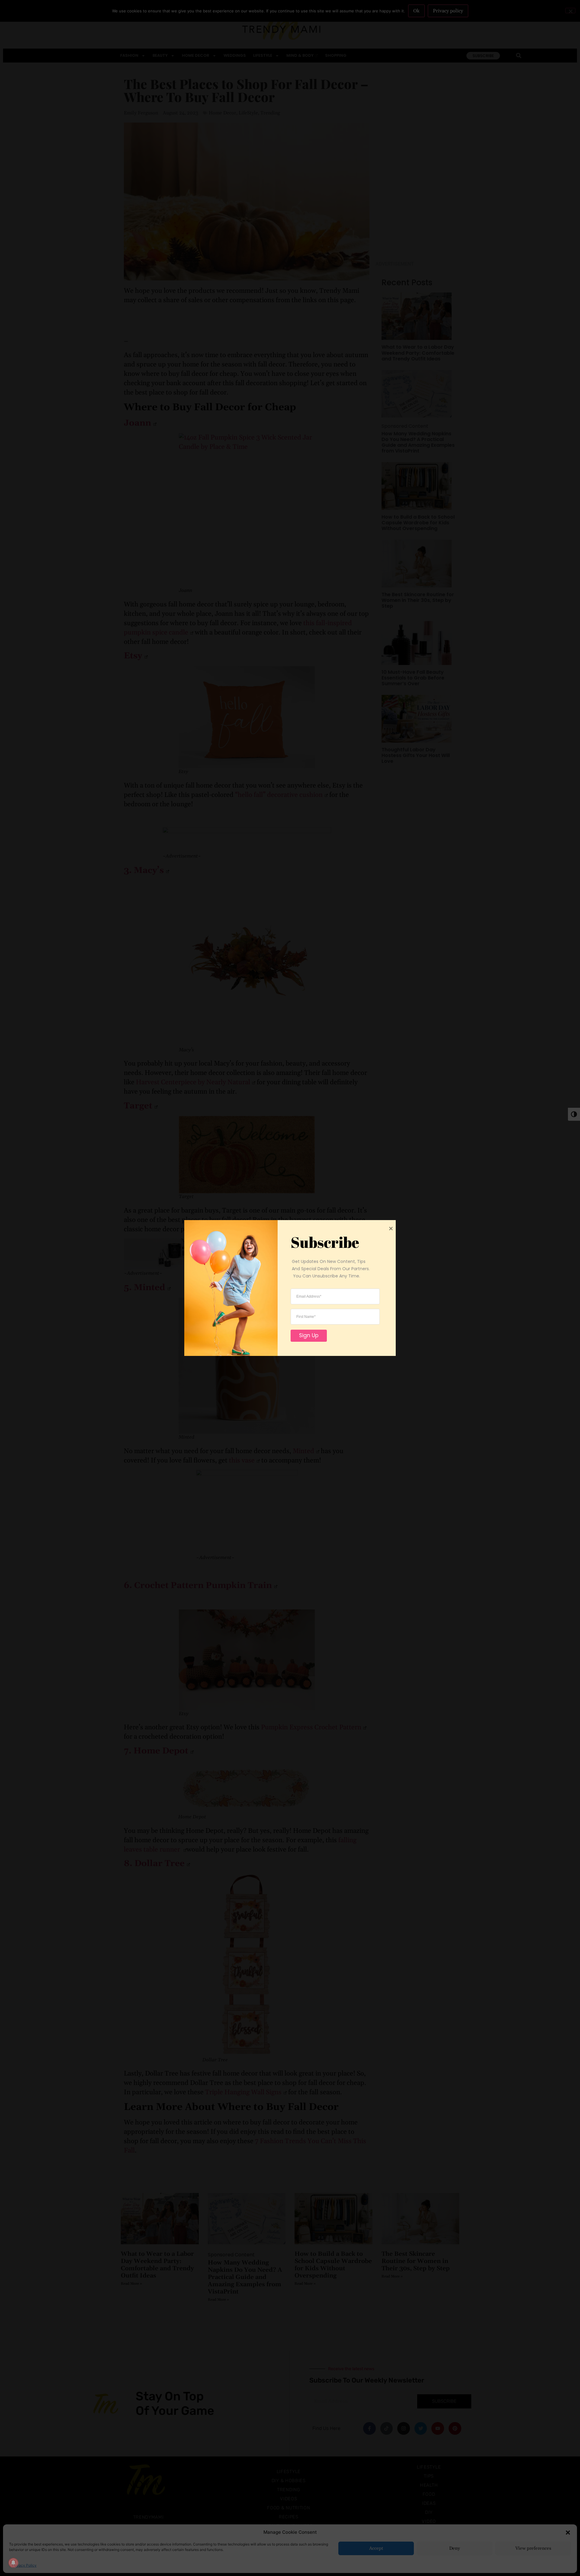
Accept (376, 2548)
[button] (568, 2532)
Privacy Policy (24, 2565)
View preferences (533, 2548)
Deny (455, 2548)
